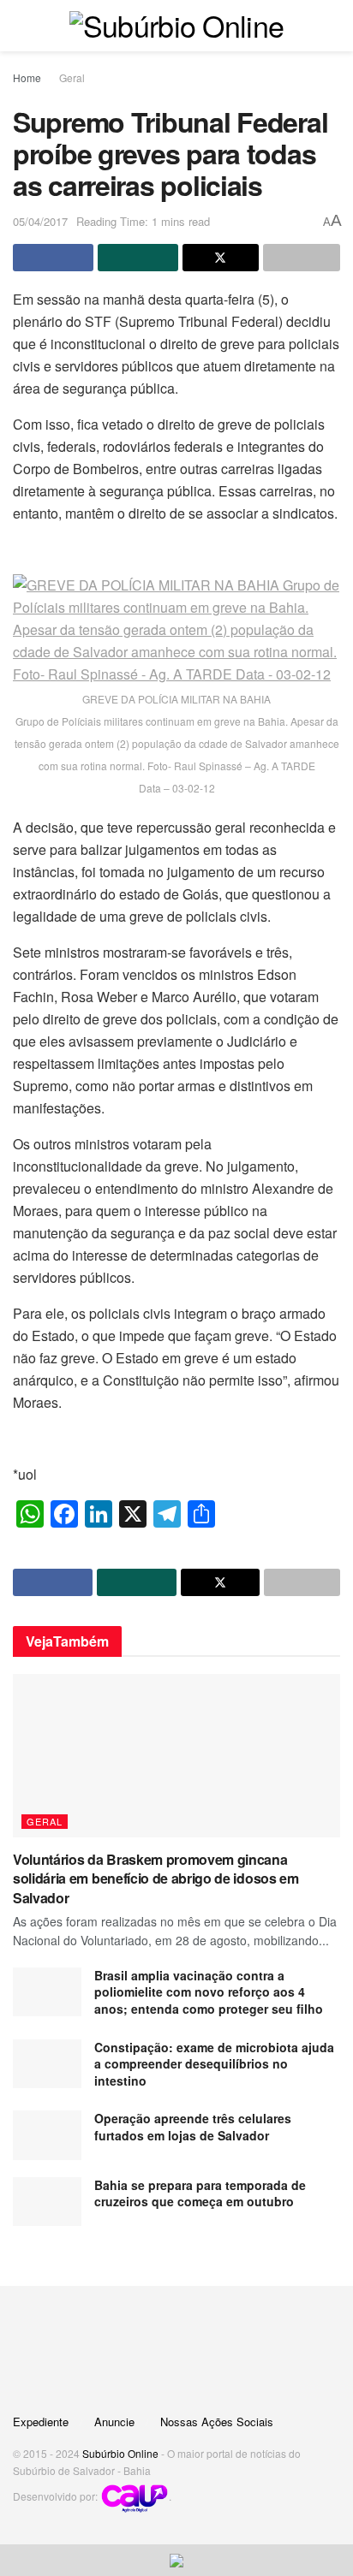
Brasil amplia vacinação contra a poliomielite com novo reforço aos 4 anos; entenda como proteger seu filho (210, 1992)
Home (27, 77)
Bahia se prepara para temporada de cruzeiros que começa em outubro (200, 2193)
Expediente (41, 2422)
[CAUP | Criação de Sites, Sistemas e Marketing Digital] (135, 2497)
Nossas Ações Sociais (217, 2422)
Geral (72, 77)
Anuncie (114, 2422)
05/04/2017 (40, 221)
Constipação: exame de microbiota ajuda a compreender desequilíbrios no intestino (214, 2064)
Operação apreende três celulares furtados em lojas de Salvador (193, 2127)
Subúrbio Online (120, 2453)
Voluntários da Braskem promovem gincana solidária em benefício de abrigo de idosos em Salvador (156, 1879)
